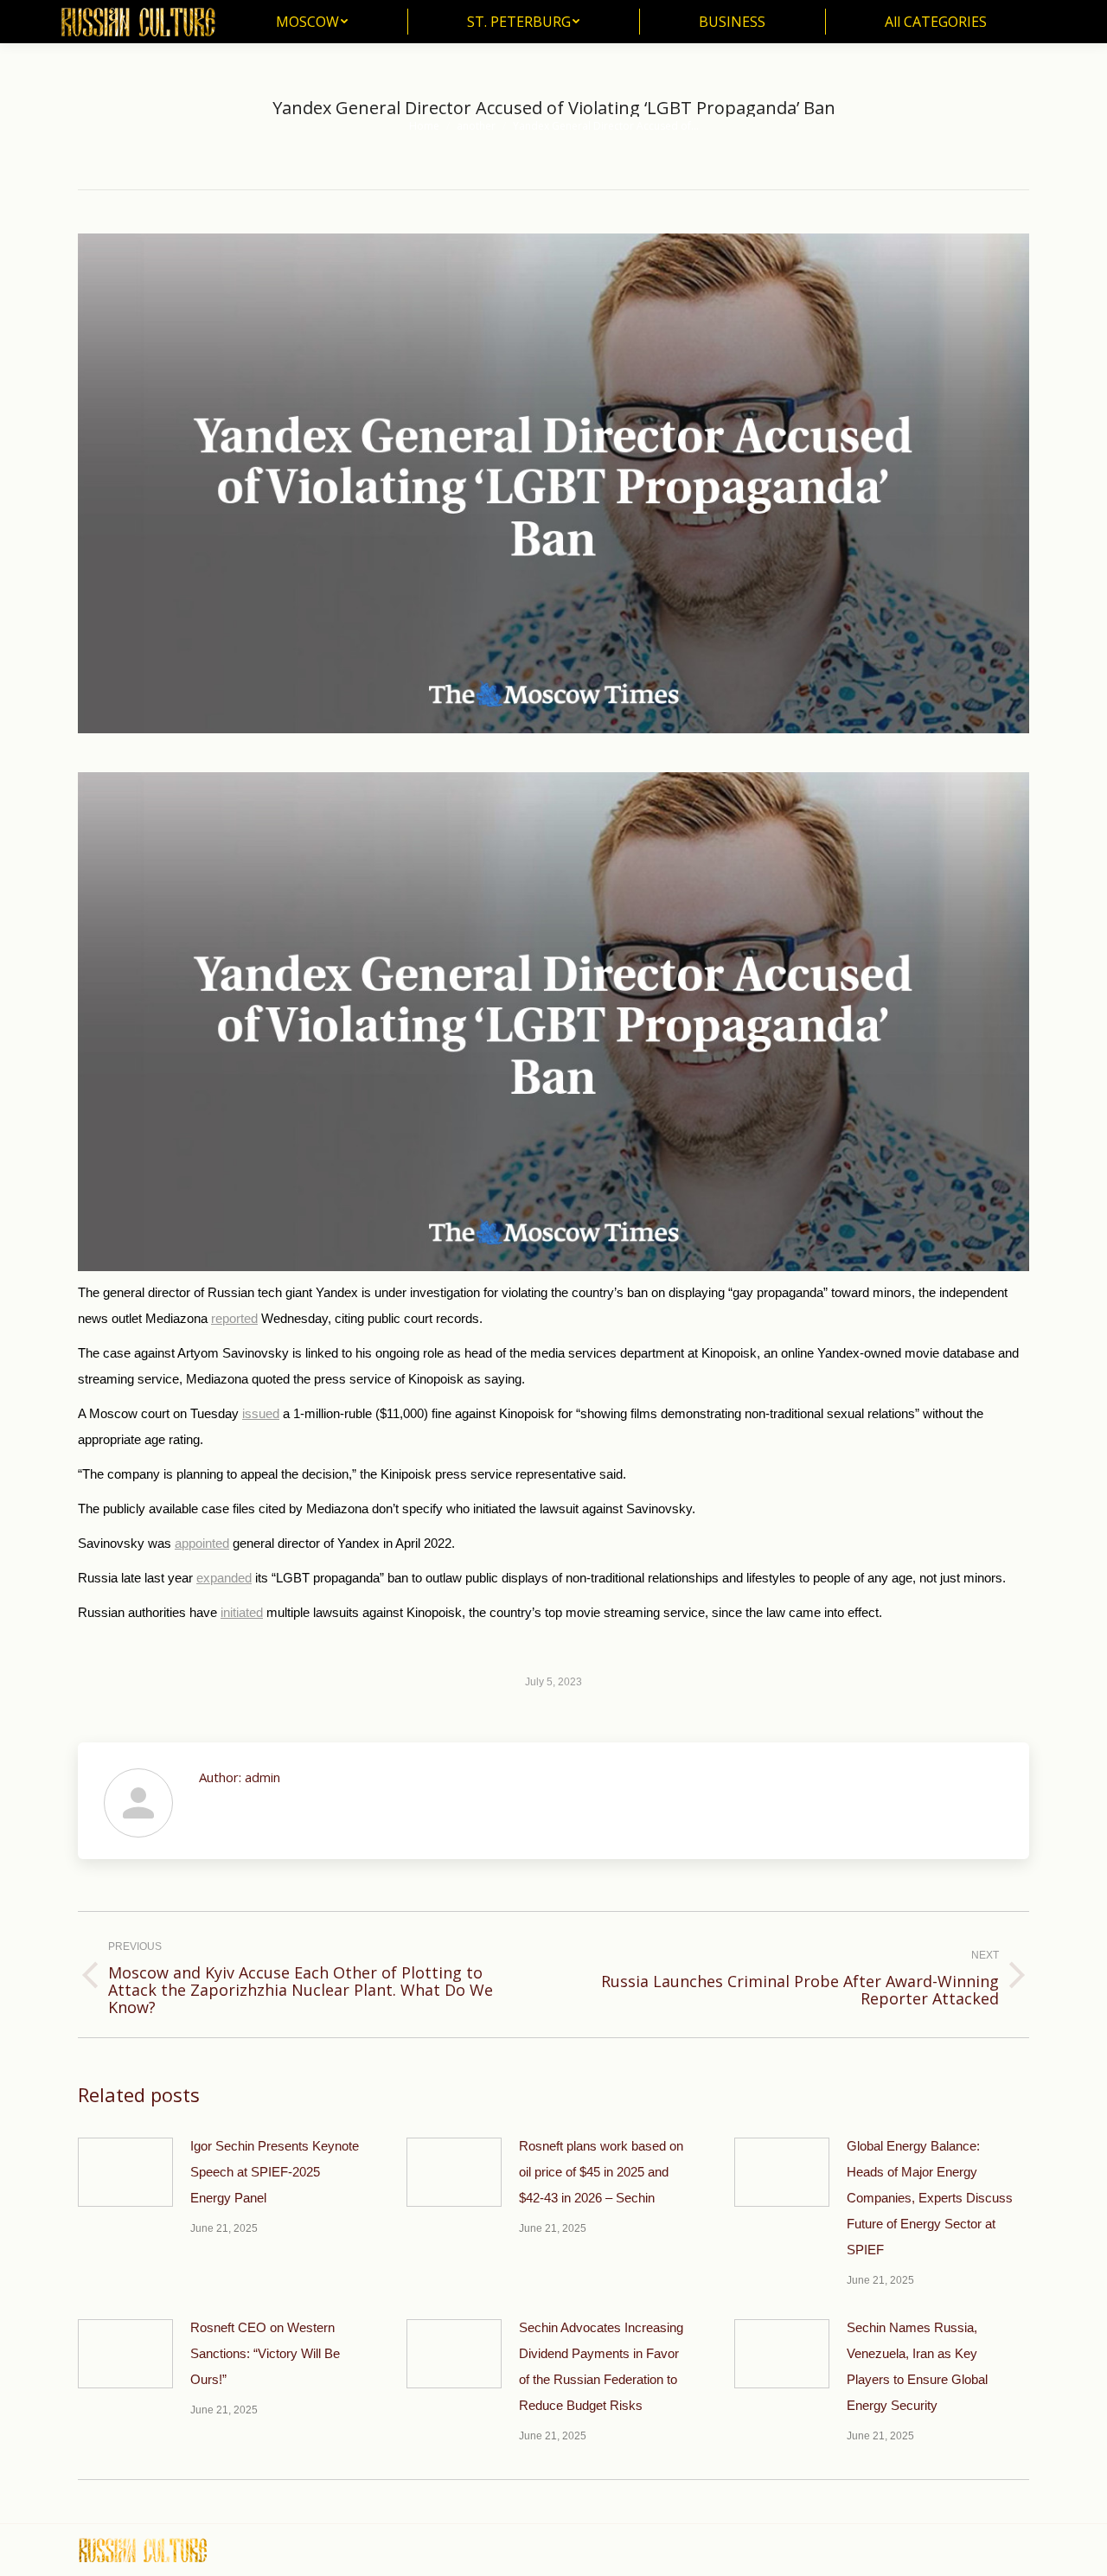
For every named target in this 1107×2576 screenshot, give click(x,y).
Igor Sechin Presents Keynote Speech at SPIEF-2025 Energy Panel (275, 2172)
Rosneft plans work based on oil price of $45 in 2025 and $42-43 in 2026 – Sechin (601, 2172)
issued (261, 1413)
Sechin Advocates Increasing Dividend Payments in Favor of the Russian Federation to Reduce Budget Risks (601, 2366)
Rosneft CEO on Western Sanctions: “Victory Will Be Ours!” (265, 2353)
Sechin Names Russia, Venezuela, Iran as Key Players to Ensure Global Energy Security (917, 2366)
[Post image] (125, 2172)
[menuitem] (312, 22)
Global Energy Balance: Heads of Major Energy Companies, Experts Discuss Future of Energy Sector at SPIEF (930, 2198)
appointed (202, 1543)
